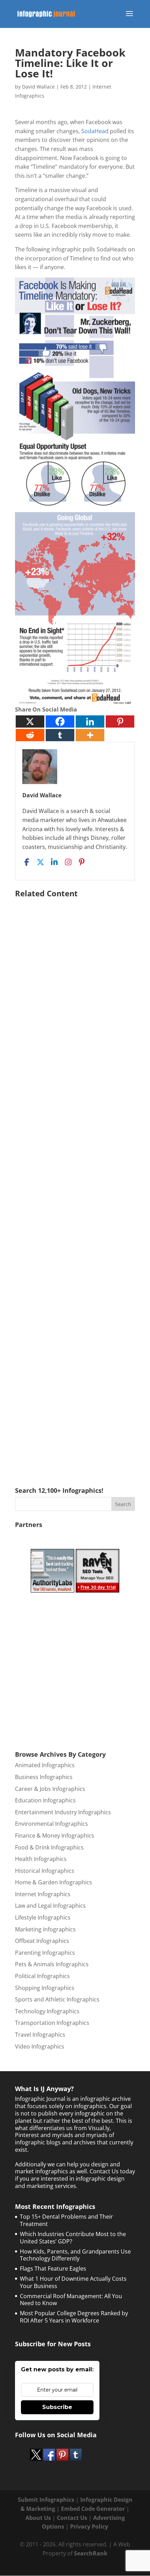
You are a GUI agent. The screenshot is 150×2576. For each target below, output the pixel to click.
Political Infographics (42, 1976)
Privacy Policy (89, 2526)
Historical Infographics (45, 1871)
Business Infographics (44, 1777)
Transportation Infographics (52, 2023)
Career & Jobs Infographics (50, 1789)
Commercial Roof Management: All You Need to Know (71, 2300)
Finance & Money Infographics (55, 1836)
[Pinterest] (120, 721)
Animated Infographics (45, 1765)
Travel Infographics (40, 2035)
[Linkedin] (90, 721)
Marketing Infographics (45, 1929)
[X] (30, 721)
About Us (38, 2518)
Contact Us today (112, 2171)
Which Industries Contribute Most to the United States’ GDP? (73, 2238)
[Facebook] (60, 721)
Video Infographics (40, 2046)
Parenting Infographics (45, 1953)
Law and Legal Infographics (50, 1906)
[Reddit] (30, 735)
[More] (90, 735)
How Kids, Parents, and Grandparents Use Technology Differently (75, 2255)
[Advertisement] (75, 1182)
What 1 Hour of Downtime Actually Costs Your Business (73, 2282)
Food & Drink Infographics (49, 1847)
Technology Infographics (47, 2011)
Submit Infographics (46, 2500)
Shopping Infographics (45, 1988)
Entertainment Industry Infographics (63, 1812)
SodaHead (95, 131)
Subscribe (57, 2407)
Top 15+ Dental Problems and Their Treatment (66, 2220)
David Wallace (38, 87)
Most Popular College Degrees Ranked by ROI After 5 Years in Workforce (74, 2317)
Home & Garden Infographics (54, 1882)
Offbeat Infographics (42, 1941)
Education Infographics (45, 1800)
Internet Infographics (43, 1894)
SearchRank (91, 2553)
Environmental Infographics (51, 1824)
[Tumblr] (60, 735)
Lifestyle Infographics (43, 1917)
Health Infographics (41, 1859)
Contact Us (72, 2518)
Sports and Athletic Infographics (57, 1999)
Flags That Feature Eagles (53, 2269)
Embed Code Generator (93, 2509)
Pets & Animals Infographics (52, 1964)
